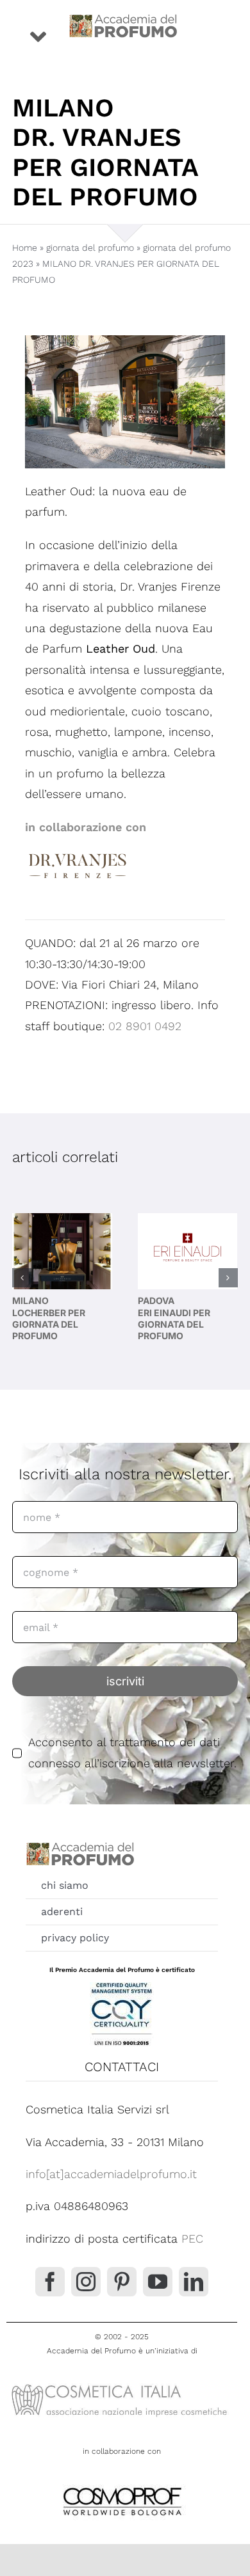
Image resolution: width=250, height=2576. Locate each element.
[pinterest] (122, 2282)
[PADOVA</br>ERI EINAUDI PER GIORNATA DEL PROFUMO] (188, 1251)
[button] (22, 1278)
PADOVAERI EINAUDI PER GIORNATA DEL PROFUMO (174, 1318)
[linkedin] (194, 2282)
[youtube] (158, 2282)
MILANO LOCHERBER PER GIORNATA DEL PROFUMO (49, 1318)
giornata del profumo (90, 248)
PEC (192, 2238)
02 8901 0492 (145, 1026)
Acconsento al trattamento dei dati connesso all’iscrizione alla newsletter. (132, 1752)
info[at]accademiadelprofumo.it (111, 2174)
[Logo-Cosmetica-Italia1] (122, 2384)
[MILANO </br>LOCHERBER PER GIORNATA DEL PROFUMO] (62, 1251)
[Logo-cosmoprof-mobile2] (122, 2485)
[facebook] (50, 2282)
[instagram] (86, 2282)
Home (25, 248)
